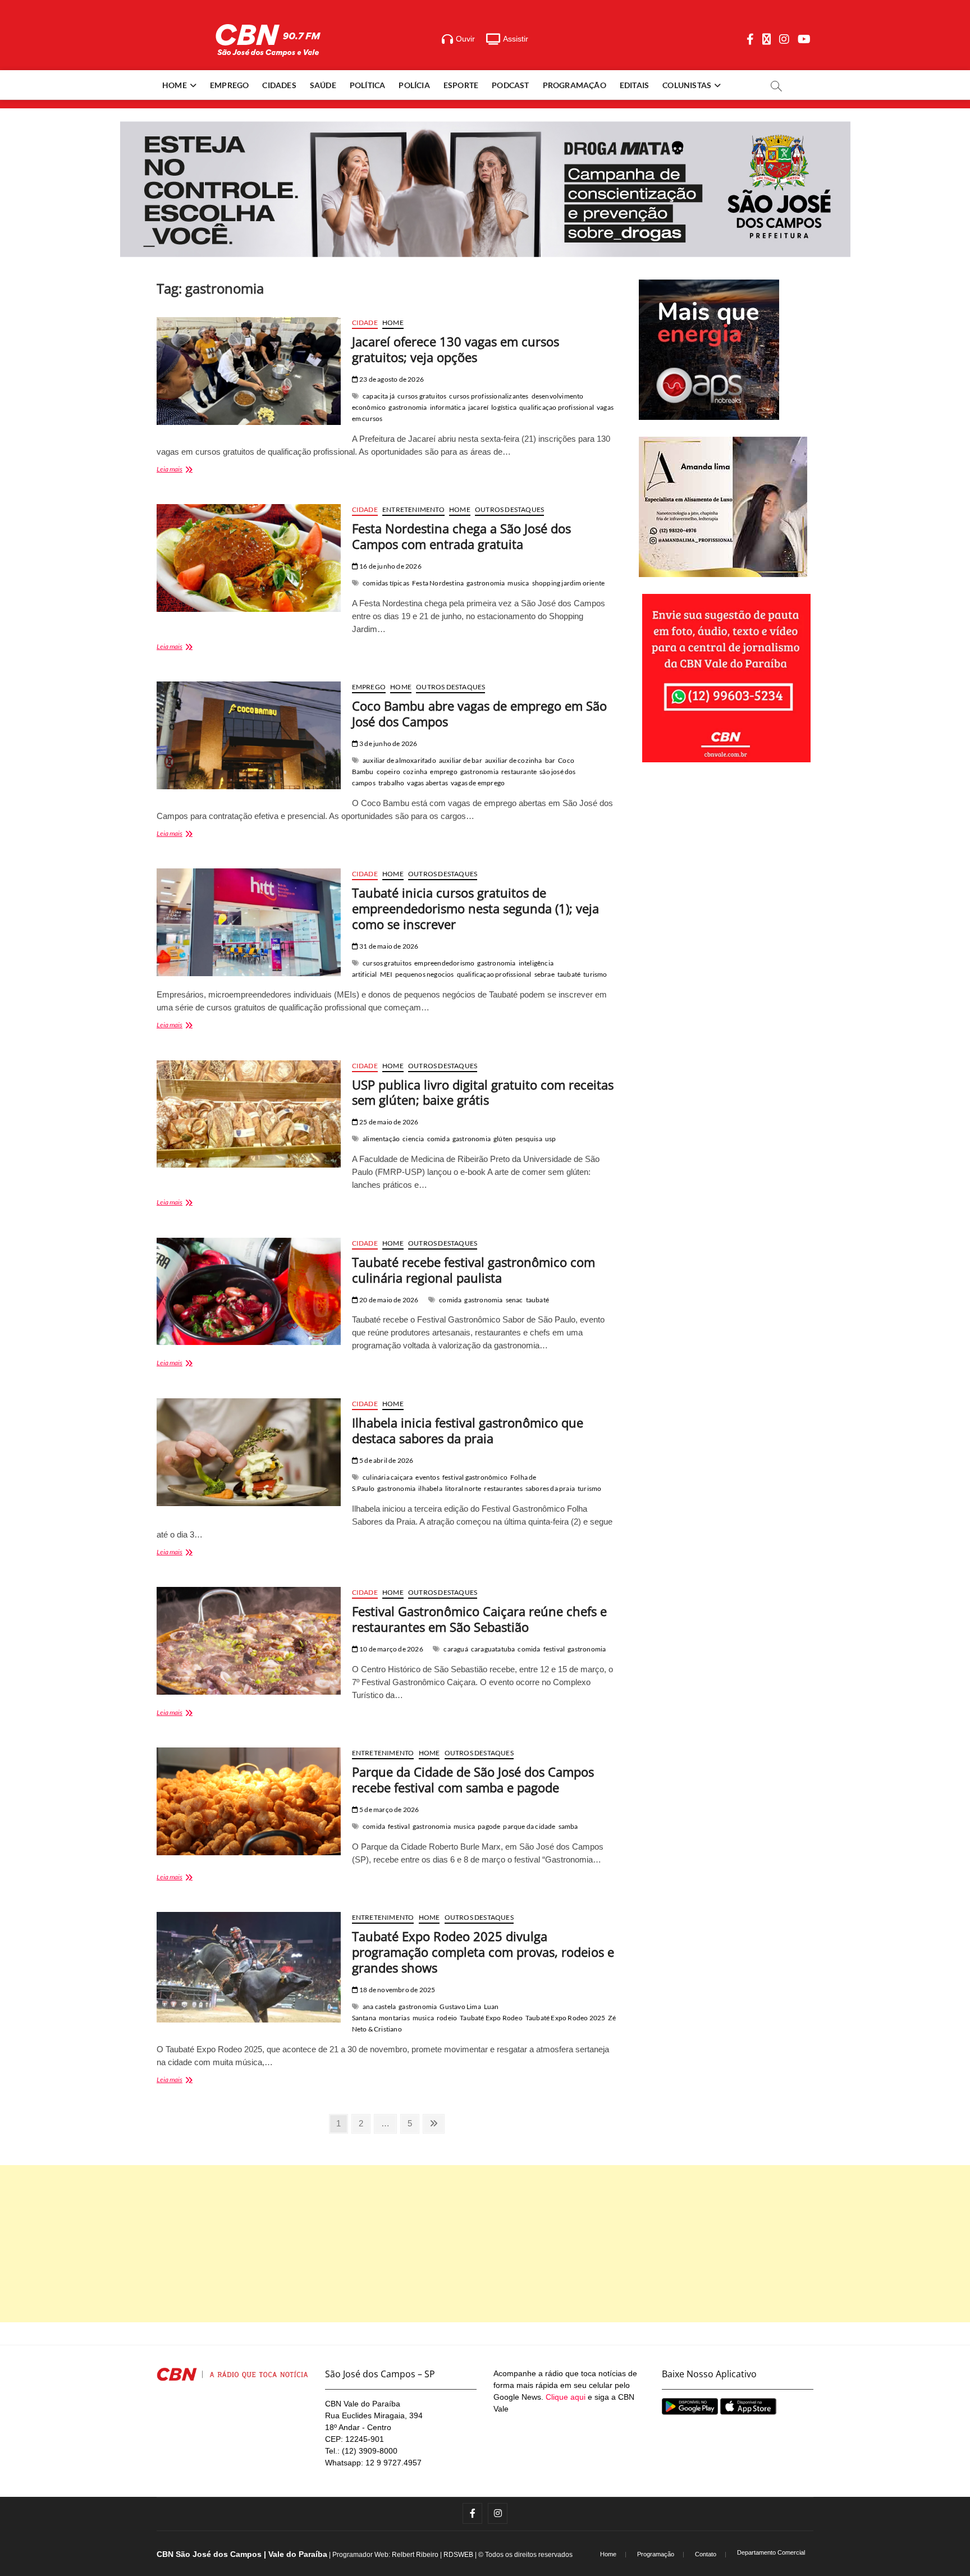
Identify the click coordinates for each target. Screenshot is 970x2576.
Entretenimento (413, 509)
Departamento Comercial (771, 2552)
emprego (443, 772)
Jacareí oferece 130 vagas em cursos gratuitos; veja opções (456, 349)
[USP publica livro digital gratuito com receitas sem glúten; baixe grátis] (249, 1114)
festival (554, 1649)
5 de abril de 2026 (386, 1460)
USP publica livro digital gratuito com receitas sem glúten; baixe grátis (483, 1092)
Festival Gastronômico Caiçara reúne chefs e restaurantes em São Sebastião (479, 1619)
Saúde (323, 85)
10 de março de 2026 (391, 1649)
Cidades (279, 85)
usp (551, 1139)
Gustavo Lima (460, 2007)
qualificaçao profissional (557, 407)
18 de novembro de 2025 (397, 1990)
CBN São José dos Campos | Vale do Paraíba (242, 2554)
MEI (386, 974)
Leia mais (182, 470)
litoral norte (463, 1488)
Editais (634, 85)
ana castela (379, 2007)
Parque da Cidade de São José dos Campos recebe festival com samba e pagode (473, 1779)
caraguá (456, 1649)
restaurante (519, 772)
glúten (503, 1139)
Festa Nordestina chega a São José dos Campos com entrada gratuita (461, 536)
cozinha (415, 772)
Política (368, 85)
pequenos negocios (424, 974)
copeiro (388, 772)
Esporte (461, 85)
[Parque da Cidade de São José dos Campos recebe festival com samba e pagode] (249, 1801)
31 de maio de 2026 (388, 946)
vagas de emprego (478, 783)
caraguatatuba (493, 1649)
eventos (427, 1477)
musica (518, 583)
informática (448, 407)
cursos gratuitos (422, 396)
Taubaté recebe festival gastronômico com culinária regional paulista (473, 1270)
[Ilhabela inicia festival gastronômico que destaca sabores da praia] (249, 1452)
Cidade (365, 322)
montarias (394, 2018)
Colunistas (687, 85)
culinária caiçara (388, 1477)
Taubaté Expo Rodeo (491, 2018)
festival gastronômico (475, 1477)
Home (175, 85)
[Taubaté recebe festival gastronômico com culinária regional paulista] (249, 1292)
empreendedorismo (444, 963)
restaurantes (503, 1488)
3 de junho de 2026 (388, 743)
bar (550, 760)
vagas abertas (427, 783)
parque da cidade (529, 1826)
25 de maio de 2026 (388, 1122)
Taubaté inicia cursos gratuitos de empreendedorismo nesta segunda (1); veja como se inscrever (475, 908)
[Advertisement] (485, 2244)
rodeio (447, 2018)
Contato (706, 2554)
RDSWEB (458, 2555)
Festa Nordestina (438, 583)
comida (438, 1139)
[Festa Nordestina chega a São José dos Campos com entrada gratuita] (249, 558)
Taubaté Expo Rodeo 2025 (566, 2018)
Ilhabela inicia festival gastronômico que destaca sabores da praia (468, 1430)
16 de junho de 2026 (390, 566)
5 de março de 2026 (389, 1809)
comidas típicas (386, 583)
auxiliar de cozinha (514, 760)
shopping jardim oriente (569, 583)
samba (568, 1826)
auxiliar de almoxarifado (399, 760)
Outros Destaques (509, 509)
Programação (575, 85)
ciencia (413, 1139)
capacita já (379, 396)
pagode (489, 1826)
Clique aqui (566, 2397)
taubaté (569, 974)
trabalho (392, 783)
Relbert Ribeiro (415, 2555)
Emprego (229, 85)
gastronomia (408, 407)
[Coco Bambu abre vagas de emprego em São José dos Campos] (249, 735)
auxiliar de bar (461, 760)
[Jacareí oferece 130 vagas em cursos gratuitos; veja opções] (249, 371)
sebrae (545, 974)
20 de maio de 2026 (388, 1300)
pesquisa (529, 1139)
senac (514, 1300)
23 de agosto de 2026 (391, 379)
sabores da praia (550, 1488)
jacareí (478, 407)
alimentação (381, 1139)
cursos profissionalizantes (489, 396)
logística (504, 407)
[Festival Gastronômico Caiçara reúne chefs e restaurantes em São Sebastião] (249, 1641)
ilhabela (430, 1488)
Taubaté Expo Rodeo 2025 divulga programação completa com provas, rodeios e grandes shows (483, 1952)
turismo (595, 974)
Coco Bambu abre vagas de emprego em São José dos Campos (479, 713)
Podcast (510, 85)
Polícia (414, 85)
